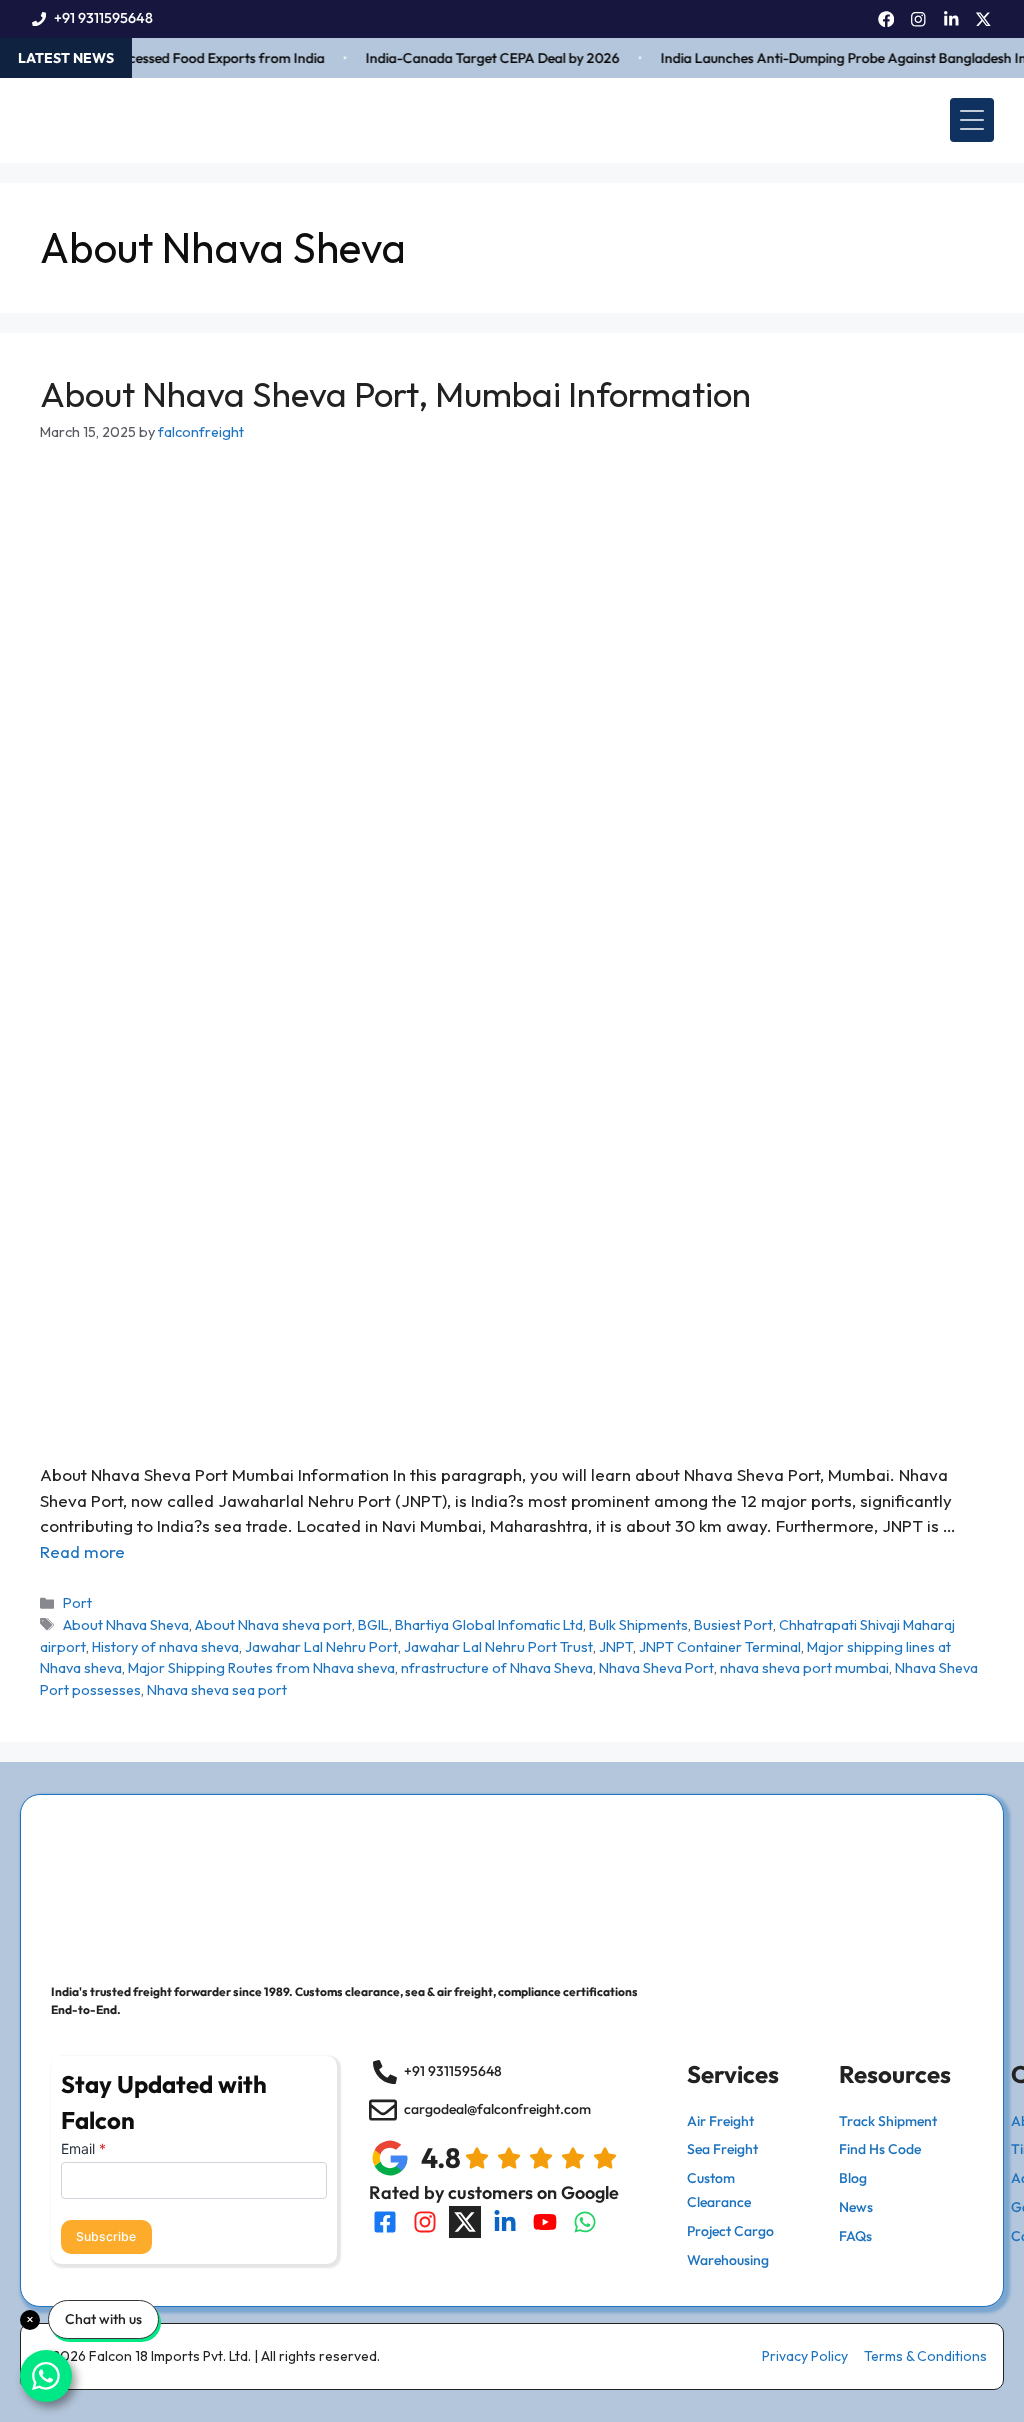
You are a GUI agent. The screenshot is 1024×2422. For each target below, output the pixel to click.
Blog (853, 2178)
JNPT (616, 1647)
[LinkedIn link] (951, 19)
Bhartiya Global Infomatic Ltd (489, 1625)
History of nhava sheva (165, 1647)
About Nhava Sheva (126, 1625)
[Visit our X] (465, 2222)
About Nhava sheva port (273, 1625)
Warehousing (728, 2260)
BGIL (373, 1625)
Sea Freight (722, 2149)
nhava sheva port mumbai (804, 1668)
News (856, 2207)
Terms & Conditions (925, 2356)
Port (77, 1603)
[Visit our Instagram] (425, 2222)
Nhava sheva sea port (217, 1690)
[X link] (983, 19)
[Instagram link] (918, 19)
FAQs (855, 2236)
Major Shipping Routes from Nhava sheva (261, 1668)
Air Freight (720, 2121)
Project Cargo (730, 2231)
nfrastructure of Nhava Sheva (497, 1668)
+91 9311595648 (103, 18)
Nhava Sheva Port (656, 1668)
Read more (82, 1551)
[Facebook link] (886, 19)
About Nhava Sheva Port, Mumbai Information (395, 394)
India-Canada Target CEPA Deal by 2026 (476, 58)
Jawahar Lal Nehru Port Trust (498, 1647)
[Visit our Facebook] (385, 2222)
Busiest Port (733, 1625)
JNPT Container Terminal (720, 1647)
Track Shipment (888, 2121)
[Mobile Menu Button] (972, 120)
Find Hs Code (880, 2149)
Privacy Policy (805, 2356)
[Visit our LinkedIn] (505, 2222)
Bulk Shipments (638, 1625)
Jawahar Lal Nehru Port (321, 1647)
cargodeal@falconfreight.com (497, 2109)
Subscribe (106, 2236)
